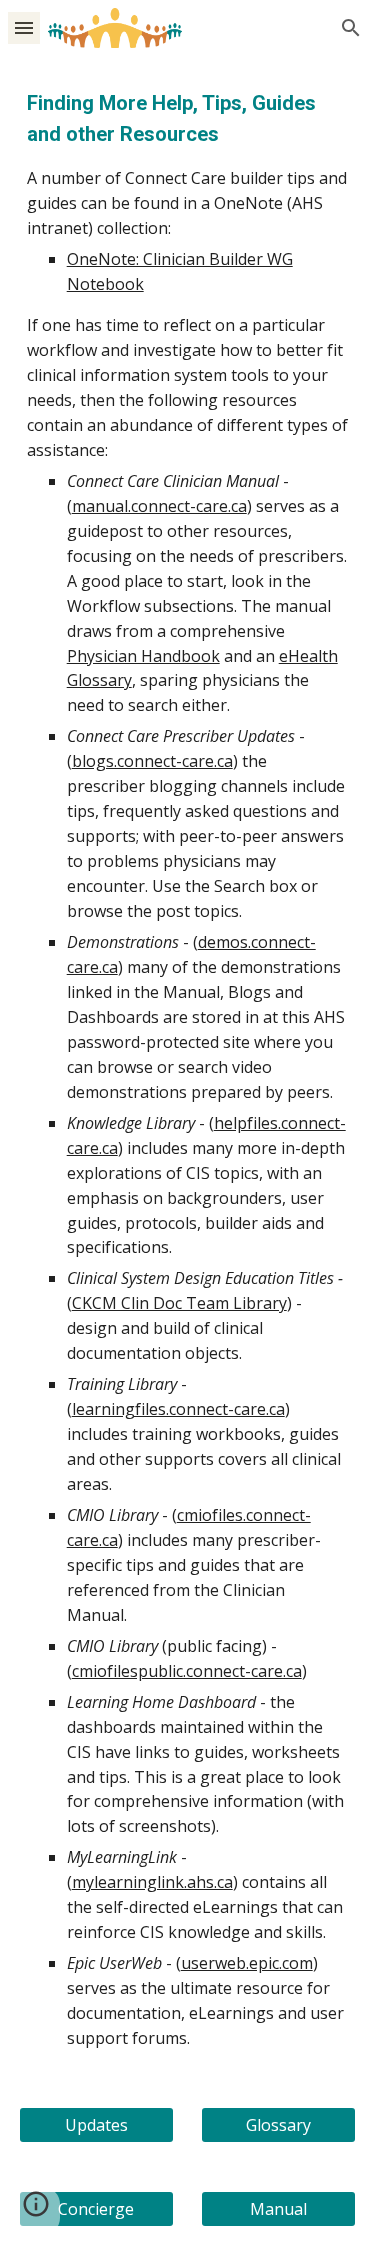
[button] (24, 27)
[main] (188, 1069)
